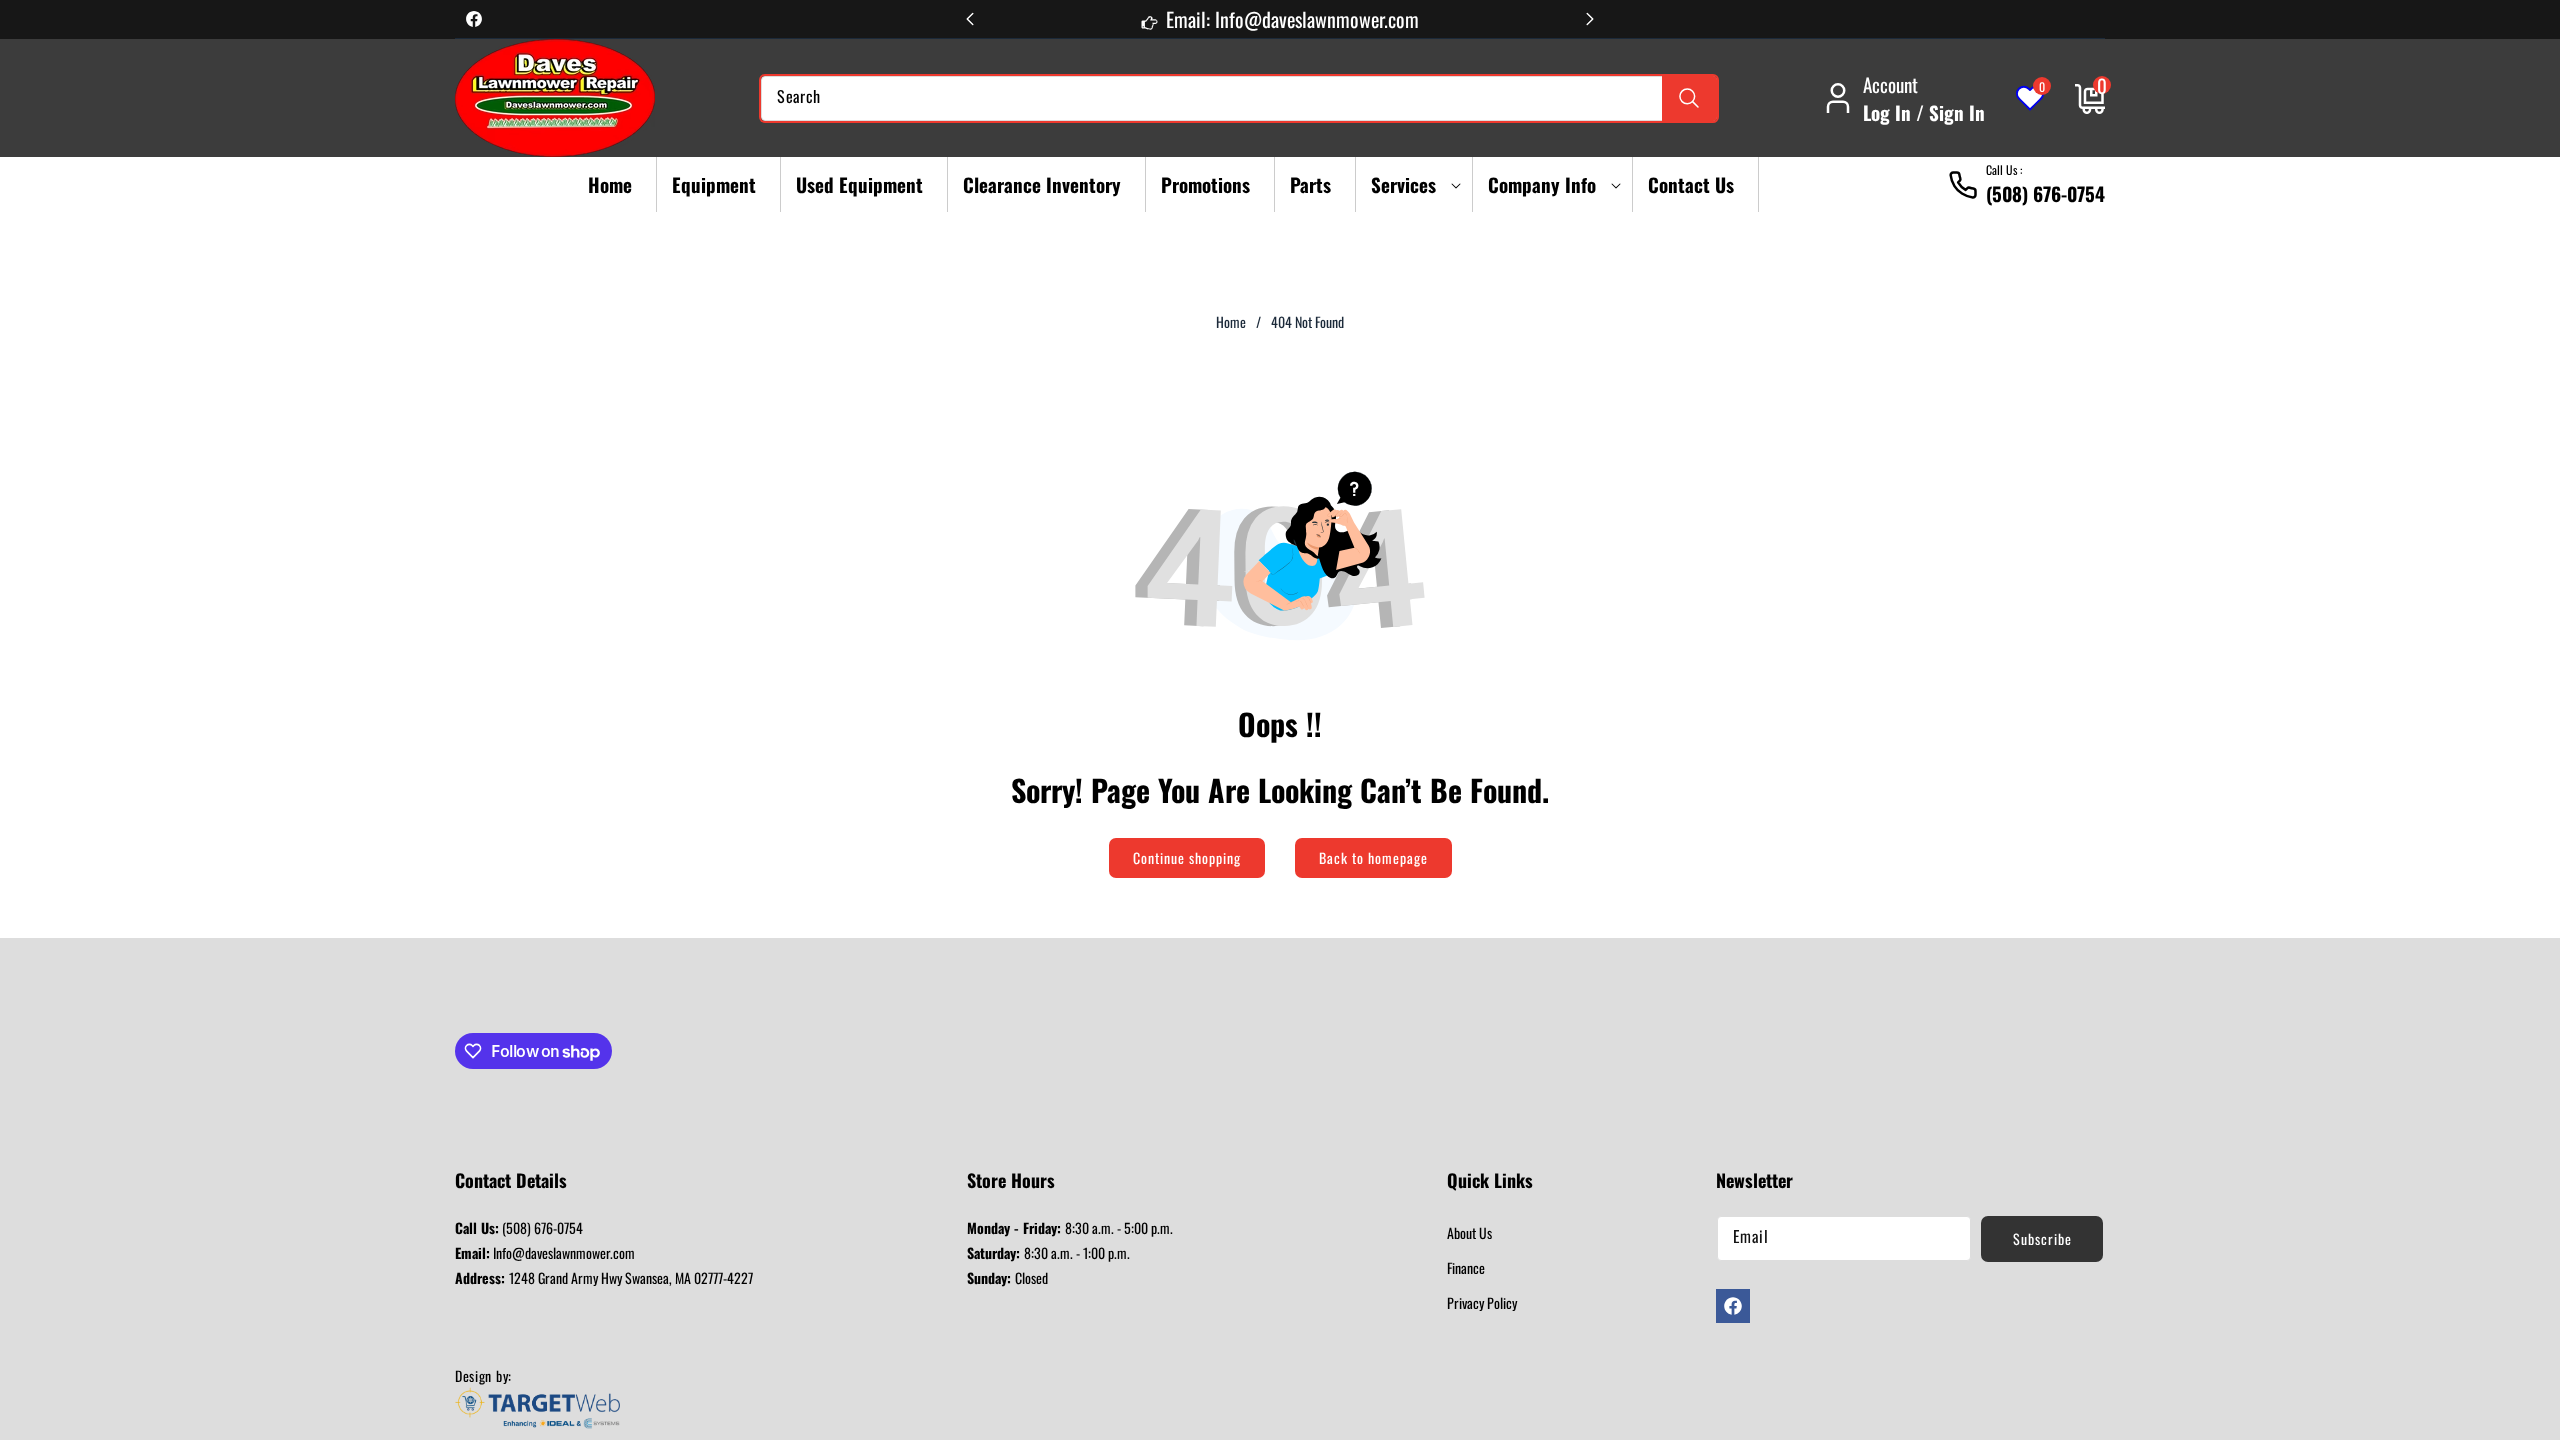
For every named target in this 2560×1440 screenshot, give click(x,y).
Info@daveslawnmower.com (545, 1252)
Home (1231, 322)
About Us (1469, 1232)
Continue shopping (1187, 857)
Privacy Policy (1482, 1302)
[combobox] (1239, 98)
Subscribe (2042, 1238)
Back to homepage (1373, 857)
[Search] (1689, 98)
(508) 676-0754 (519, 1227)
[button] (1409, 184)
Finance (1466, 1267)
